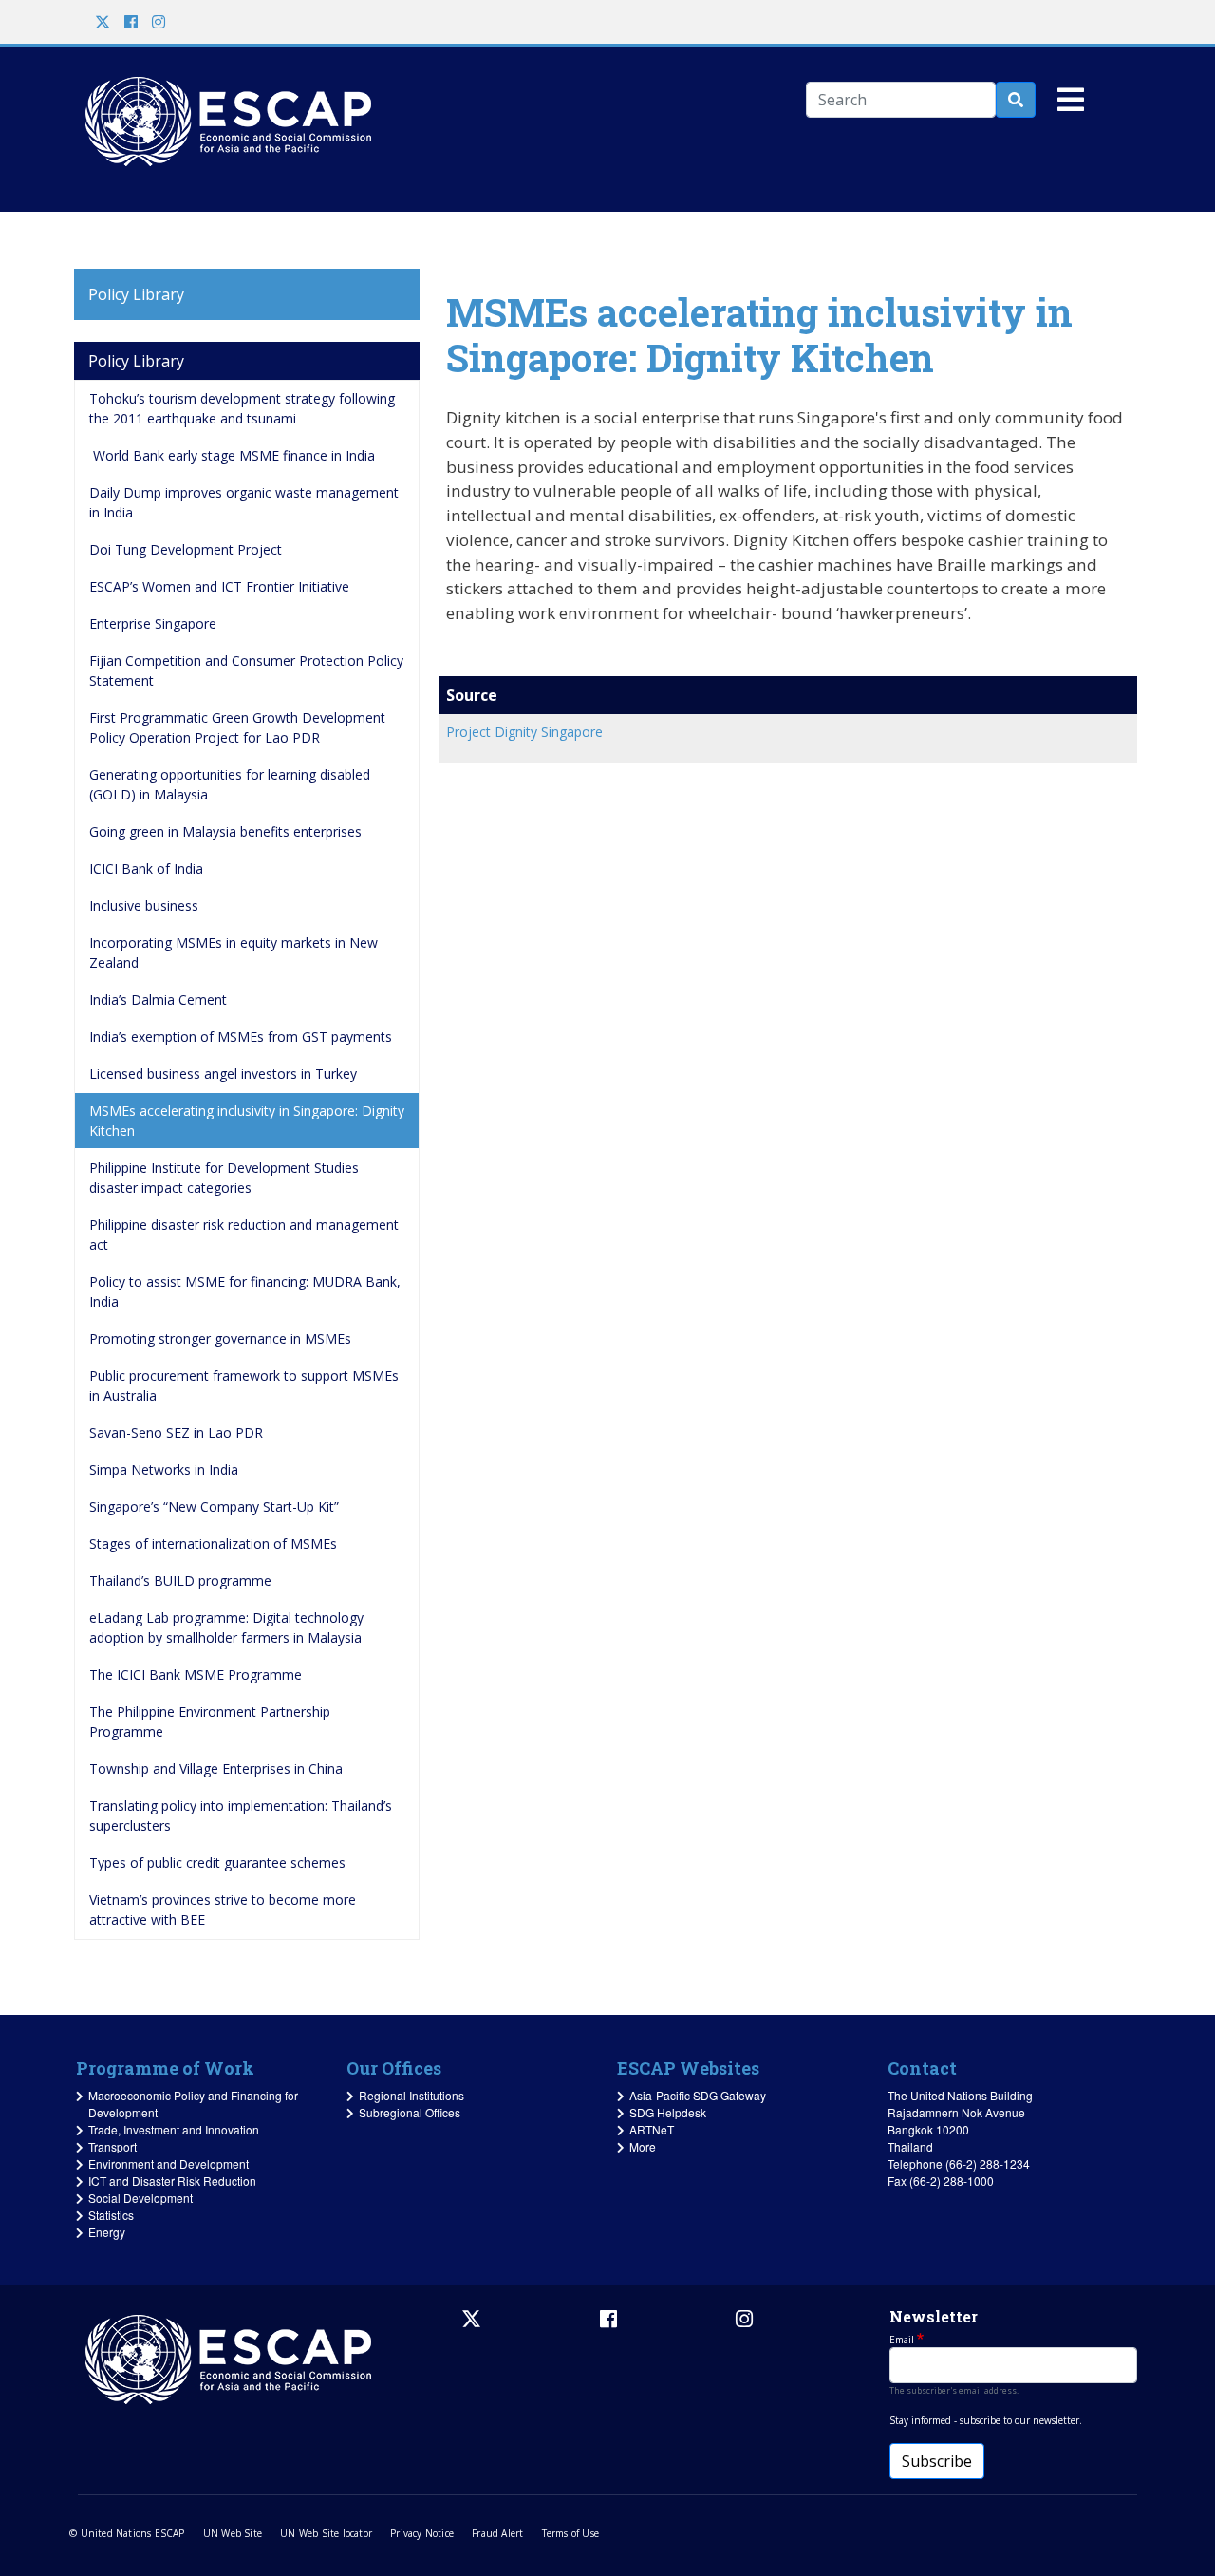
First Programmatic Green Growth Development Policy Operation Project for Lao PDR (239, 727)
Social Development (140, 2198)
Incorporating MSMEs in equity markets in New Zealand (235, 952)
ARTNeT (652, 2129)
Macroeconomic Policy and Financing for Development (193, 2104)
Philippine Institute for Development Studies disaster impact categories (226, 1177)
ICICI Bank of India (146, 868)
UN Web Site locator (326, 2533)
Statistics (111, 2215)
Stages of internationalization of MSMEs (213, 1543)
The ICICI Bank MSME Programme (196, 1674)
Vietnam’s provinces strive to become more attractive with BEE (224, 1909)
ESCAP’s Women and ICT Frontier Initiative (219, 586)
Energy (107, 2232)
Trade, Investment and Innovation (174, 2129)
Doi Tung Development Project (186, 549)
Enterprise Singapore (153, 623)
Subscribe (937, 2461)
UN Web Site (233, 2533)
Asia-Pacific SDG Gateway (698, 2095)
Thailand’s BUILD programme (180, 1580)
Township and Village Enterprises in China (216, 1768)
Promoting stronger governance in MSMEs (220, 1338)
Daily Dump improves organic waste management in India (246, 502)
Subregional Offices (410, 2112)
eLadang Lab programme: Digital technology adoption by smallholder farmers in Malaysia (228, 1627)
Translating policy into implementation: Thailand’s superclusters (243, 1815)
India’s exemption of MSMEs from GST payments (241, 1036)
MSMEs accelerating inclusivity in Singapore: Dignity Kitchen (249, 1120)
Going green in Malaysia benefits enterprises (225, 831)
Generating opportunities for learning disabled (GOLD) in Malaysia (232, 784)
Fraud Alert (497, 2533)
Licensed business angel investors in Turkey (223, 1073)
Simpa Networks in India (164, 1469)
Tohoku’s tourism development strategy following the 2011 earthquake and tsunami (244, 408)
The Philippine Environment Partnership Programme (212, 1721)
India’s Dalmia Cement (158, 999)
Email (902, 2340)
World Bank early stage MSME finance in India (232, 455)
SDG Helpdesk (668, 2112)
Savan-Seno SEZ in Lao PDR (176, 1432)
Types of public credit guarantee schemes (217, 1862)
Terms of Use (570, 2533)
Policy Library (136, 294)
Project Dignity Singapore (524, 732)
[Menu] (1071, 107)
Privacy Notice (422, 2533)
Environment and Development (168, 2163)
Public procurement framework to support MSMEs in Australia (246, 1385)
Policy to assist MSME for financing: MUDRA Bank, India (247, 1291)
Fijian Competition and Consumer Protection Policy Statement (248, 670)
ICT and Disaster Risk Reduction (172, 2181)
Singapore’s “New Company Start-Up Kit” (214, 1506)
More (643, 2146)
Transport (112, 2146)
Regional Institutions (411, 2095)
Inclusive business (144, 905)
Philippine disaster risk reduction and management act (246, 1234)
